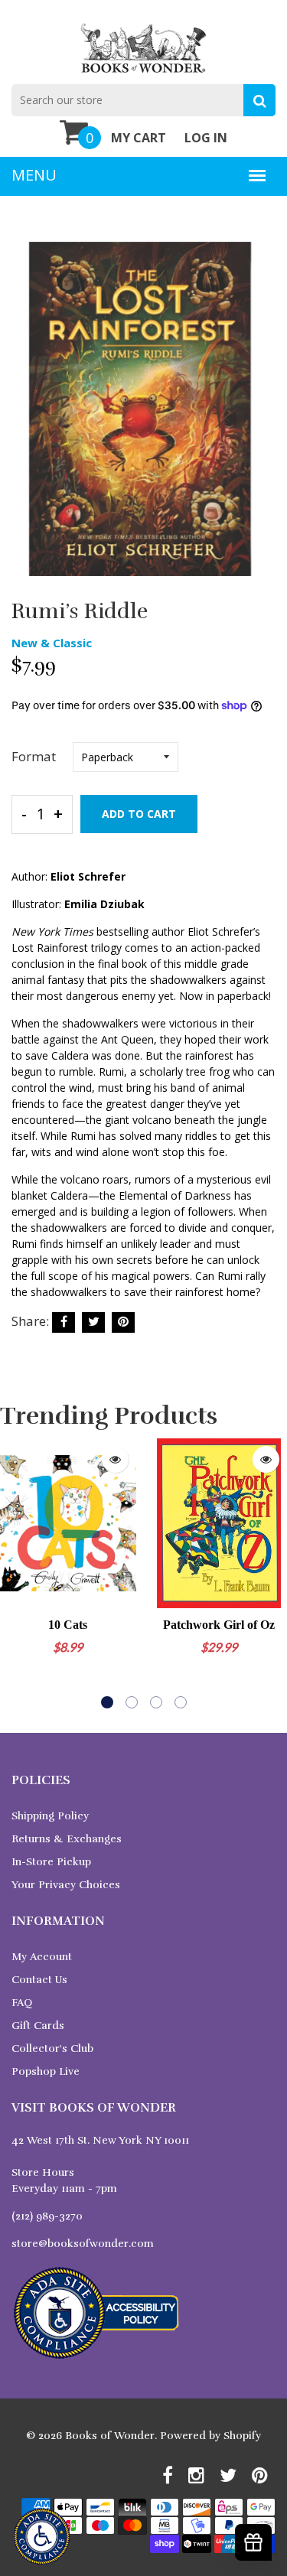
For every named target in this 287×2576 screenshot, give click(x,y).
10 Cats (68, 1625)
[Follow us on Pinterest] (123, 1322)
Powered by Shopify (210, 2436)
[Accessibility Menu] (42, 2537)
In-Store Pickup (51, 1862)
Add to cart (139, 814)
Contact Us (39, 1980)
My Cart (139, 138)
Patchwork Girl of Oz (219, 1625)
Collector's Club (52, 2048)
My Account (42, 1957)
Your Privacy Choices (66, 1885)
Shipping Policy (50, 1816)
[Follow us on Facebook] (64, 1322)
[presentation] (15, 1574)
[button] (107, 1702)
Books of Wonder (110, 2436)
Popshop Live (46, 2071)
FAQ (22, 2003)
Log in (206, 138)
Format (34, 756)
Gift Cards (38, 2026)
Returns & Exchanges (67, 1839)
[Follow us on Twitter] (93, 1322)
